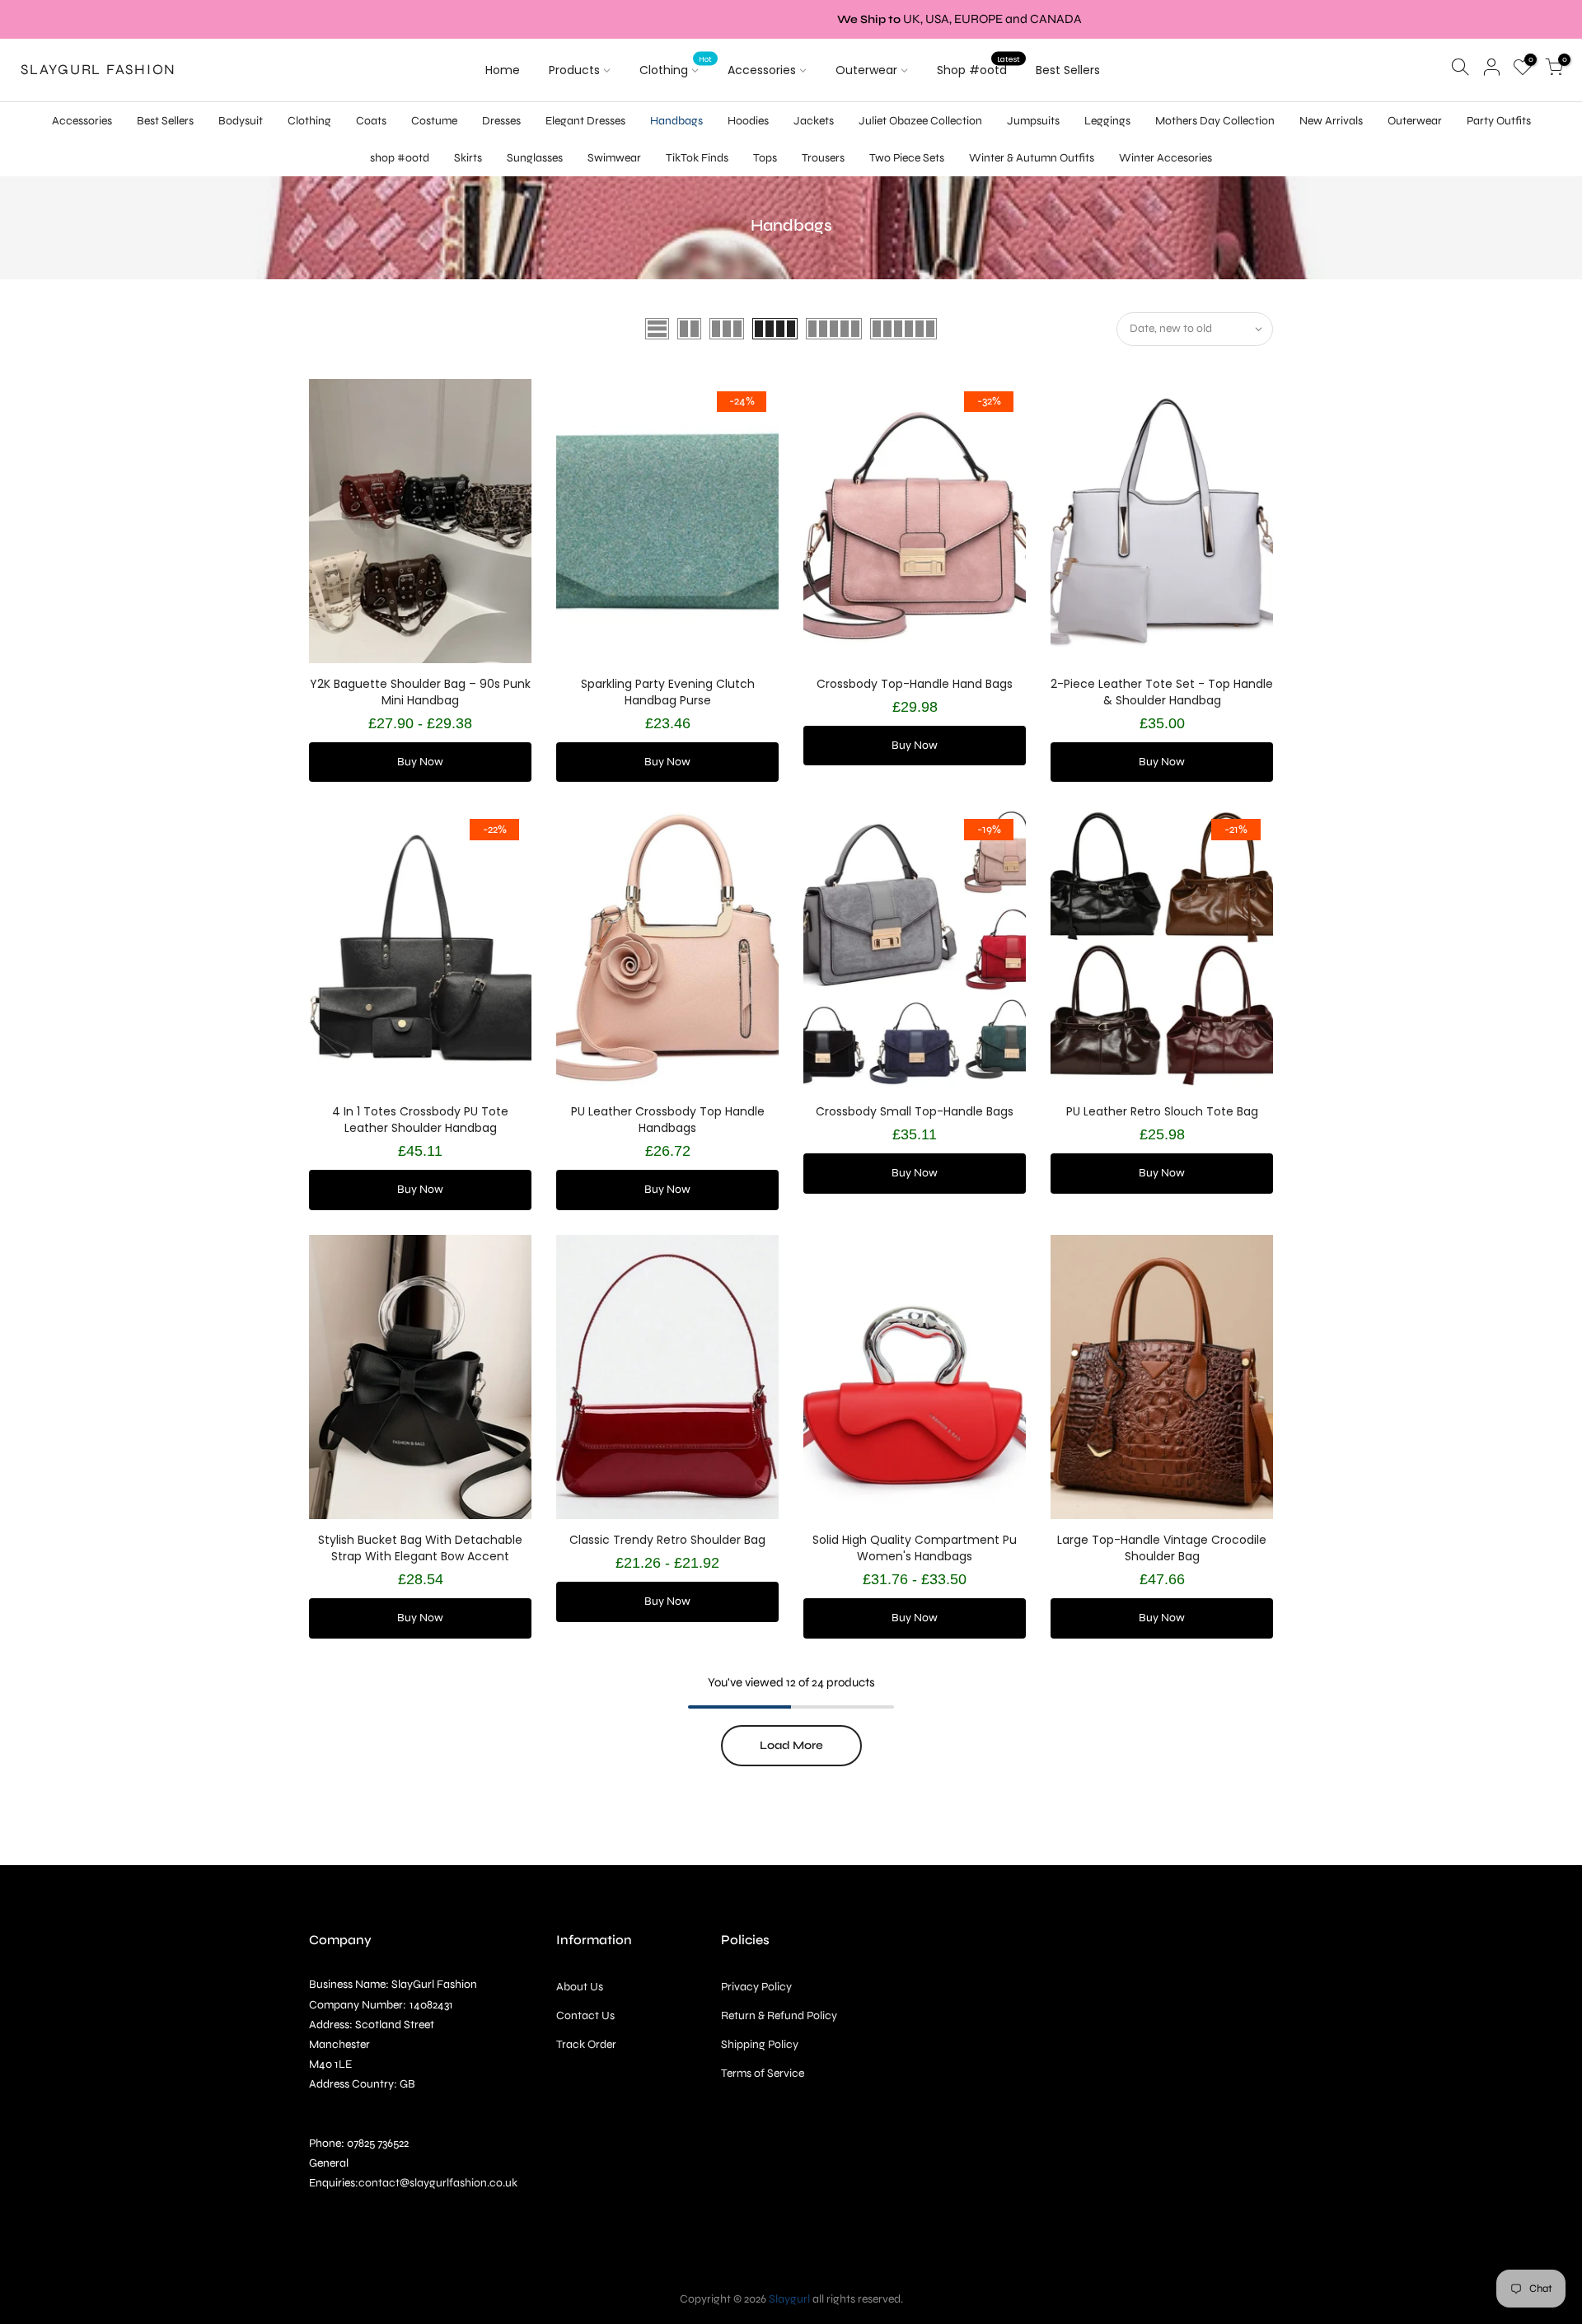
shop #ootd (400, 158)
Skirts (468, 158)
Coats (371, 121)
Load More (791, 1745)
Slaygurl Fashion (98, 70)
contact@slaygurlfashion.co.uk (438, 2183)
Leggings (1107, 121)
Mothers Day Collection (1215, 121)
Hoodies (748, 121)
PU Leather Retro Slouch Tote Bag (1162, 1111)
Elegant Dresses (585, 121)
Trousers (823, 158)
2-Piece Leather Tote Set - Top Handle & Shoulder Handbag (1162, 692)
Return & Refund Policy (779, 2015)
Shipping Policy (760, 2044)
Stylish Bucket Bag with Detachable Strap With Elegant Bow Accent (420, 1548)
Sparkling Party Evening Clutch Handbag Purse (668, 692)
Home (503, 70)
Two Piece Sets (907, 158)
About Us (580, 1987)
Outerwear (866, 70)
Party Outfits (1499, 121)
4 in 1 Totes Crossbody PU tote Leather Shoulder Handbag (420, 1120)
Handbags (676, 121)
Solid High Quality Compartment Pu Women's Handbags (915, 1548)
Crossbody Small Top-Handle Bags (915, 1111)
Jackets (814, 121)
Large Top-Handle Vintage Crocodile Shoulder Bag (1162, 1548)
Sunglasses (535, 158)
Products (574, 70)
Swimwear (614, 158)
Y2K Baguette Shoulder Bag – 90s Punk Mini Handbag (420, 692)
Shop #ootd (978, 67)
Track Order (586, 2044)
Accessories (762, 70)
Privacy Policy (756, 1987)
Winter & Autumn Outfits (1032, 158)
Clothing (676, 67)
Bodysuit (241, 121)
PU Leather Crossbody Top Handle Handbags (668, 1120)
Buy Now (420, 762)
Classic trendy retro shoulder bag (667, 1540)
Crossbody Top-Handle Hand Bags (915, 684)
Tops (765, 158)
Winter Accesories (1165, 158)
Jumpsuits (1033, 121)
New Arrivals (1331, 121)
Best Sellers (1068, 70)
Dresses (501, 121)
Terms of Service (763, 2073)
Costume (434, 121)
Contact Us (585, 2015)
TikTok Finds (697, 158)
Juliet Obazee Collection (920, 121)
